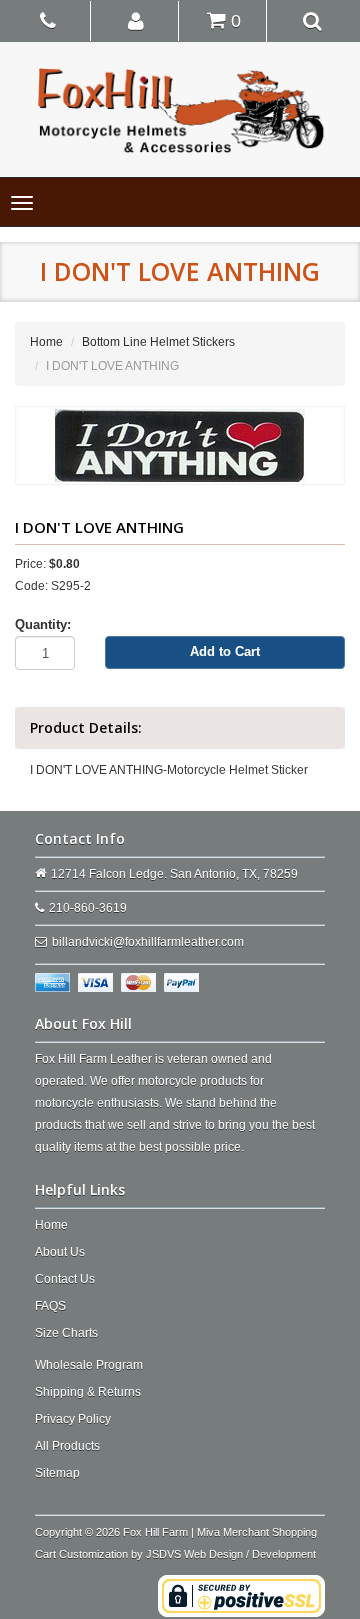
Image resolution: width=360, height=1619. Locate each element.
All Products (67, 1446)
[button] (136, 20)
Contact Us (65, 1279)
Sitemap (57, 1473)
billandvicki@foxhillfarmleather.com (148, 942)
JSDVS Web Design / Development (231, 1554)
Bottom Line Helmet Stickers (158, 342)
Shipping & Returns (88, 1392)
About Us (60, 1252)
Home (46, 342)
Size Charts (66, 1333)
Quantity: (43, 624)
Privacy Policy (73, 1419)
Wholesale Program (89, 1365)
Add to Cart (225, 651)
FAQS (50, 1306)
